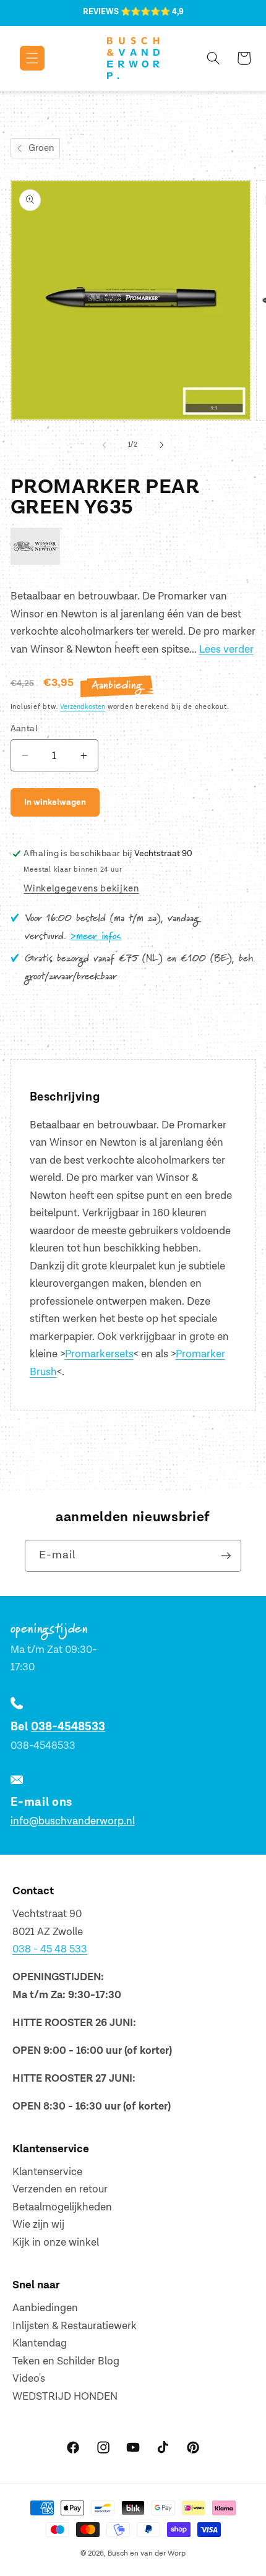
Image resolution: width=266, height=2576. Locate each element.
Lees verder (226, 650)
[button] (23, 58)
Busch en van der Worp (147, 2553)
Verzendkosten (83, 707)
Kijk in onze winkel (56, 2243)
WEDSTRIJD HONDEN (65, 2397)
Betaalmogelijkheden (62, 2207)
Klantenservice (47, 2172)
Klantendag (40, 2343)
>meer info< (96, 937)
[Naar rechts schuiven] (161, 445)
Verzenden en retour (60, 2189)
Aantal (24, 728)
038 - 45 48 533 (50, 1949)
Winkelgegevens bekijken (81, 889)
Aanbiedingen (45, 2308)
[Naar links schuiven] (105, 445)
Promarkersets (99, 1354)
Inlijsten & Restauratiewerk (75, 2326)
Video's (29, 2379)
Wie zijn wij (38, 2225)
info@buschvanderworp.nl (73, 1821)
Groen (41, 148)
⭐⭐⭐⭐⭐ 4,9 (152, 12)
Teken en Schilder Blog (66, 2361)
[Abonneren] (226, 1556)
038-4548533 (68, 1727)
